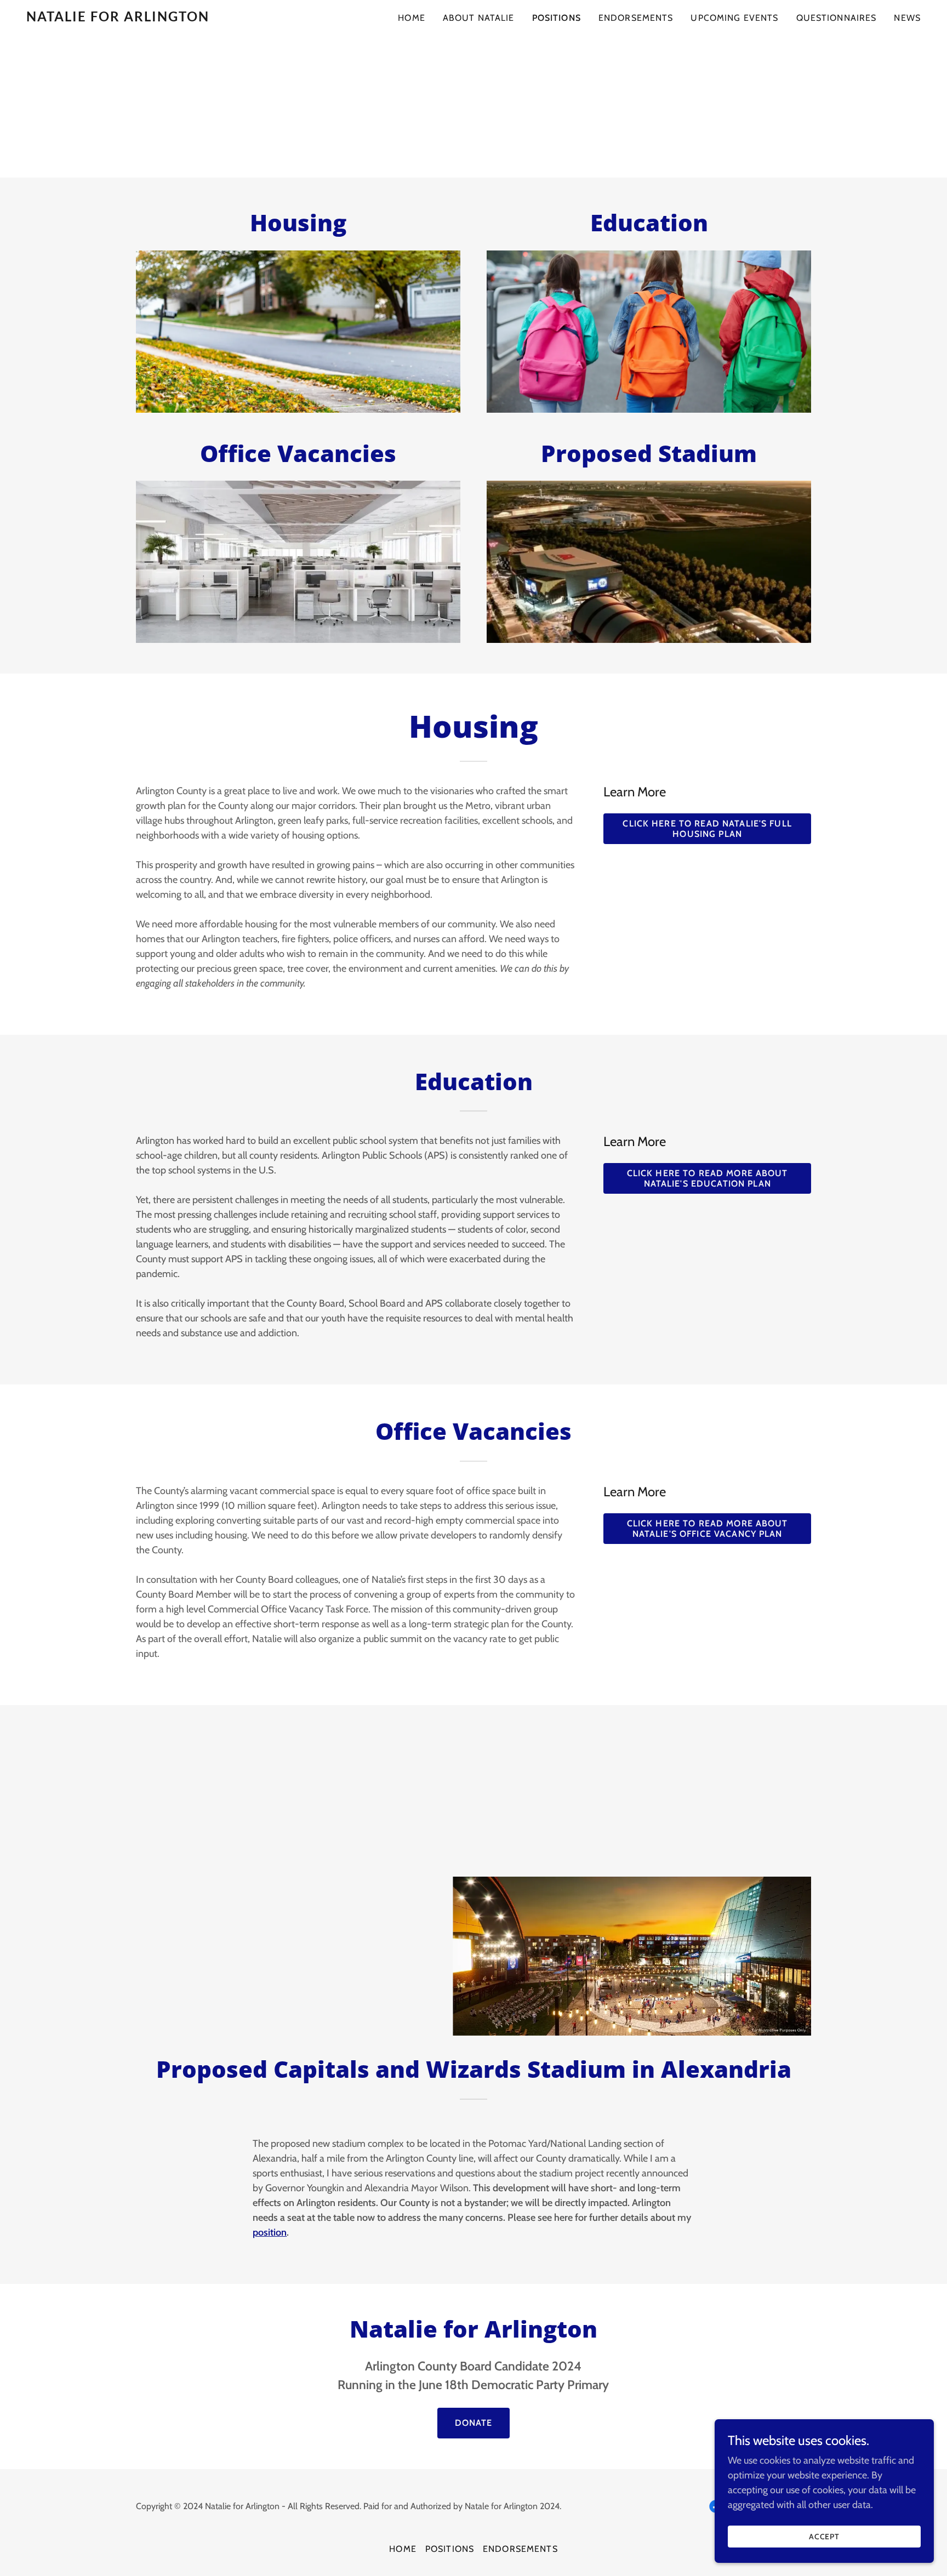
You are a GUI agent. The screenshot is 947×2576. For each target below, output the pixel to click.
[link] (183, 18)
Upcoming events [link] (734, 18)
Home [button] (403, 2549)
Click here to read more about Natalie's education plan (708, 1178)
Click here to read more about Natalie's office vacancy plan (708, 1529)
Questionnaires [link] (837, 18)
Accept (825, 2537)
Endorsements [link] (636, 18)
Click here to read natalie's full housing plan (707, 829)
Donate (474, 2423)
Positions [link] (557, 18)
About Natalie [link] (479, 18)
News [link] (907, 18)
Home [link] (412, 18)
